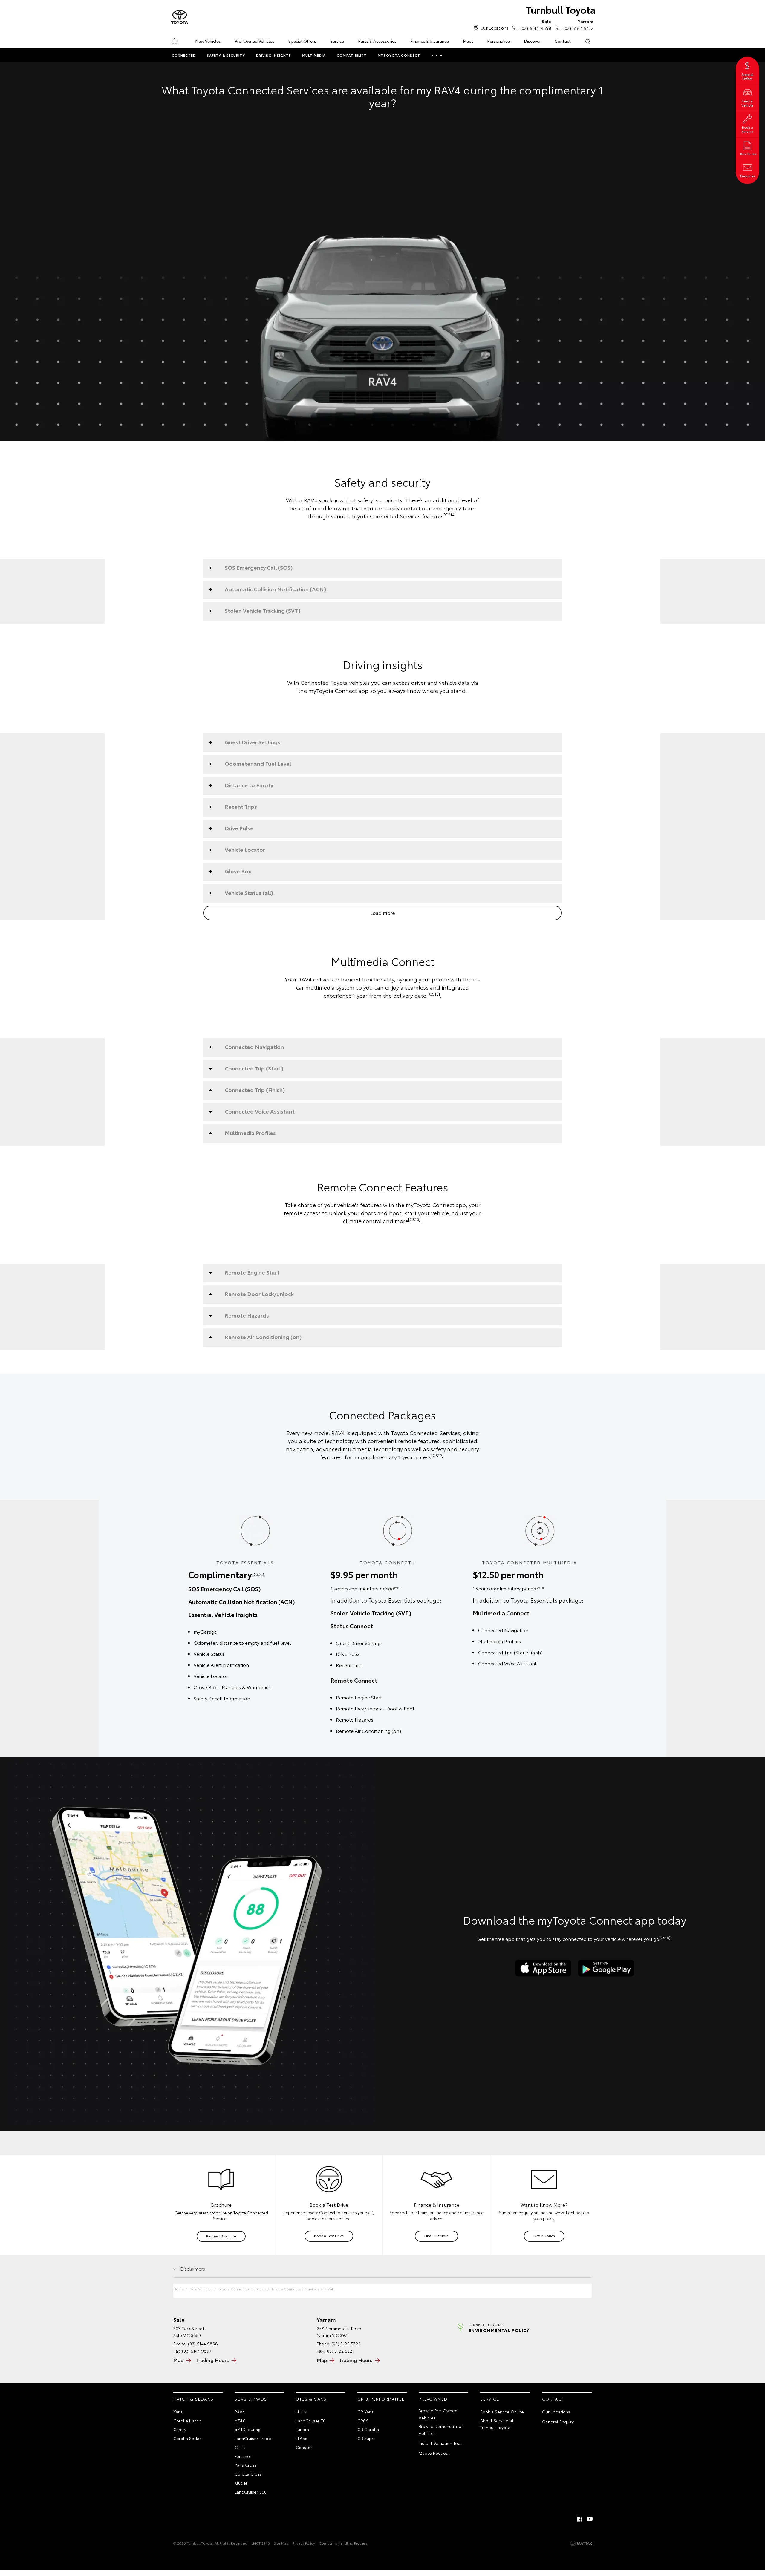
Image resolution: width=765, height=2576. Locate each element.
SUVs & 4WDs (251, 2399)
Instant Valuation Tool (440, 2443)
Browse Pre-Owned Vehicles (438, 2414)
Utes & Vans (311, 2399)
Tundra (302, 2429)
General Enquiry (558, 2422)
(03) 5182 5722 (578, 25)
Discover (532, 41)
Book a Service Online (502, 2412)
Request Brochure (221, 2236)
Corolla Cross (248, 2474)
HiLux (301, 2412)
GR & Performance (381, 2399)
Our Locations (494, 28)
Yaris (178, 2412)
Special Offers (302, 41)
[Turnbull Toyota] (180, 17)
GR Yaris (365, 2412)
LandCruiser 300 (251, 2492)
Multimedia (314, 55)
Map (178, 2360)
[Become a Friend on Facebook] (580, 2519)
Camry (180, 2429)
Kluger (241, 2483)
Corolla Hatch (187, 2421)
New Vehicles (208, 41)
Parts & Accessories (377, 41)
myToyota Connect (399, 55)
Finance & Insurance (430, 41)
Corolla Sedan (188, 2438)
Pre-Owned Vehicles (254, 41)
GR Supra (367, 2438)
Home (174, 40)
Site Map (281, 2543)
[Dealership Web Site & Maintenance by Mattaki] (582, 2543)
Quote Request (434, 2453)
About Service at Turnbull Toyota (497, 2424)
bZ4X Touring (248, 2429)
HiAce (302, 2438)
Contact (563, 41)
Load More (382, 913)
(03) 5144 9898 (536, 25)
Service (337, 41)
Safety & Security (226, 55)
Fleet (468, 41)
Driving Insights (274, 55)
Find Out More (436, 2236)
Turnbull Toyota (561, 9)
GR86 (363, 2421)
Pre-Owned (433, 2399)
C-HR (240, 2447)
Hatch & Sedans (193, 2399)
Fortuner (243, 2456)
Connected (184, 55)
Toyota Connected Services (242, 2289)
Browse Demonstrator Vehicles (441, 2430)
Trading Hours (212, 2360)
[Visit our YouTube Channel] (590, 2519)
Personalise (498, 41)
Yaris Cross (245, 2465)
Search (588, 41)
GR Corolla (368, 2429)
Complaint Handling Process (343, 2543)
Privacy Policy (304, 2543)
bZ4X (240, 2421)
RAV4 (329, 2289)
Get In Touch (544, 2236)
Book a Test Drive (329, 2236)
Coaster (304, 2447)
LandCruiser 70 (311, 2421)
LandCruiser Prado (253, 2438)
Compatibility (352, 55)
